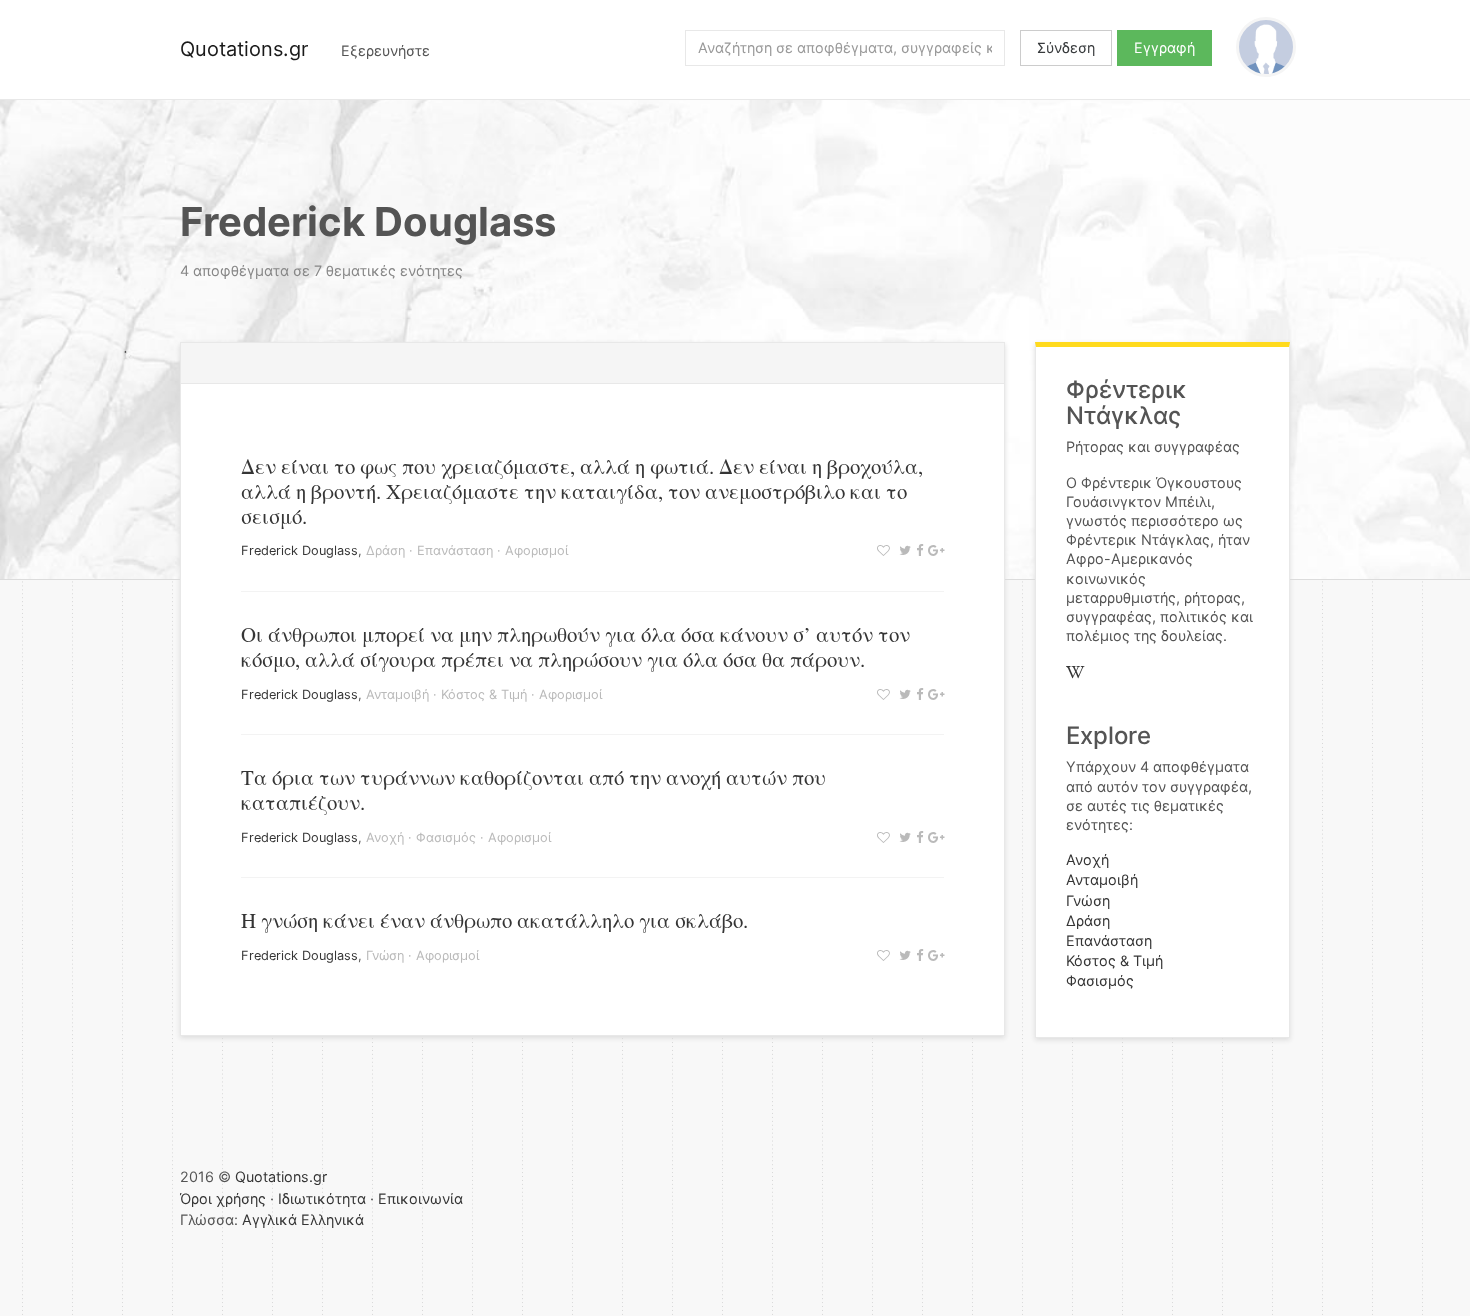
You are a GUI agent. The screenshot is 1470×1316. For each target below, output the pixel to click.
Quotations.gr (244, 49)
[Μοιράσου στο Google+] (933, 550)
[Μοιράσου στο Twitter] (902, 550)
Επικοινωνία (420, 1198)
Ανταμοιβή (397, 694)
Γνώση (385, 955)
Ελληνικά (332, 1219)
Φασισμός (446, 837)
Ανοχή (385, 837)
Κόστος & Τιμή (484, 694)
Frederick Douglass (299, 550)
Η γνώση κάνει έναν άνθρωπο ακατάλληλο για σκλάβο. (494, 920)
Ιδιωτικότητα (322, 1198)
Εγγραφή (1164, 47)
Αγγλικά (269, 1219)
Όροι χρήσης (223, 1198)
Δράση (385, 550)
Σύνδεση (1066, 47)
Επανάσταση (455, 550)
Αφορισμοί (536, 550)
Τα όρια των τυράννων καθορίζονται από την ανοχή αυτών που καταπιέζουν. (533, 789)
